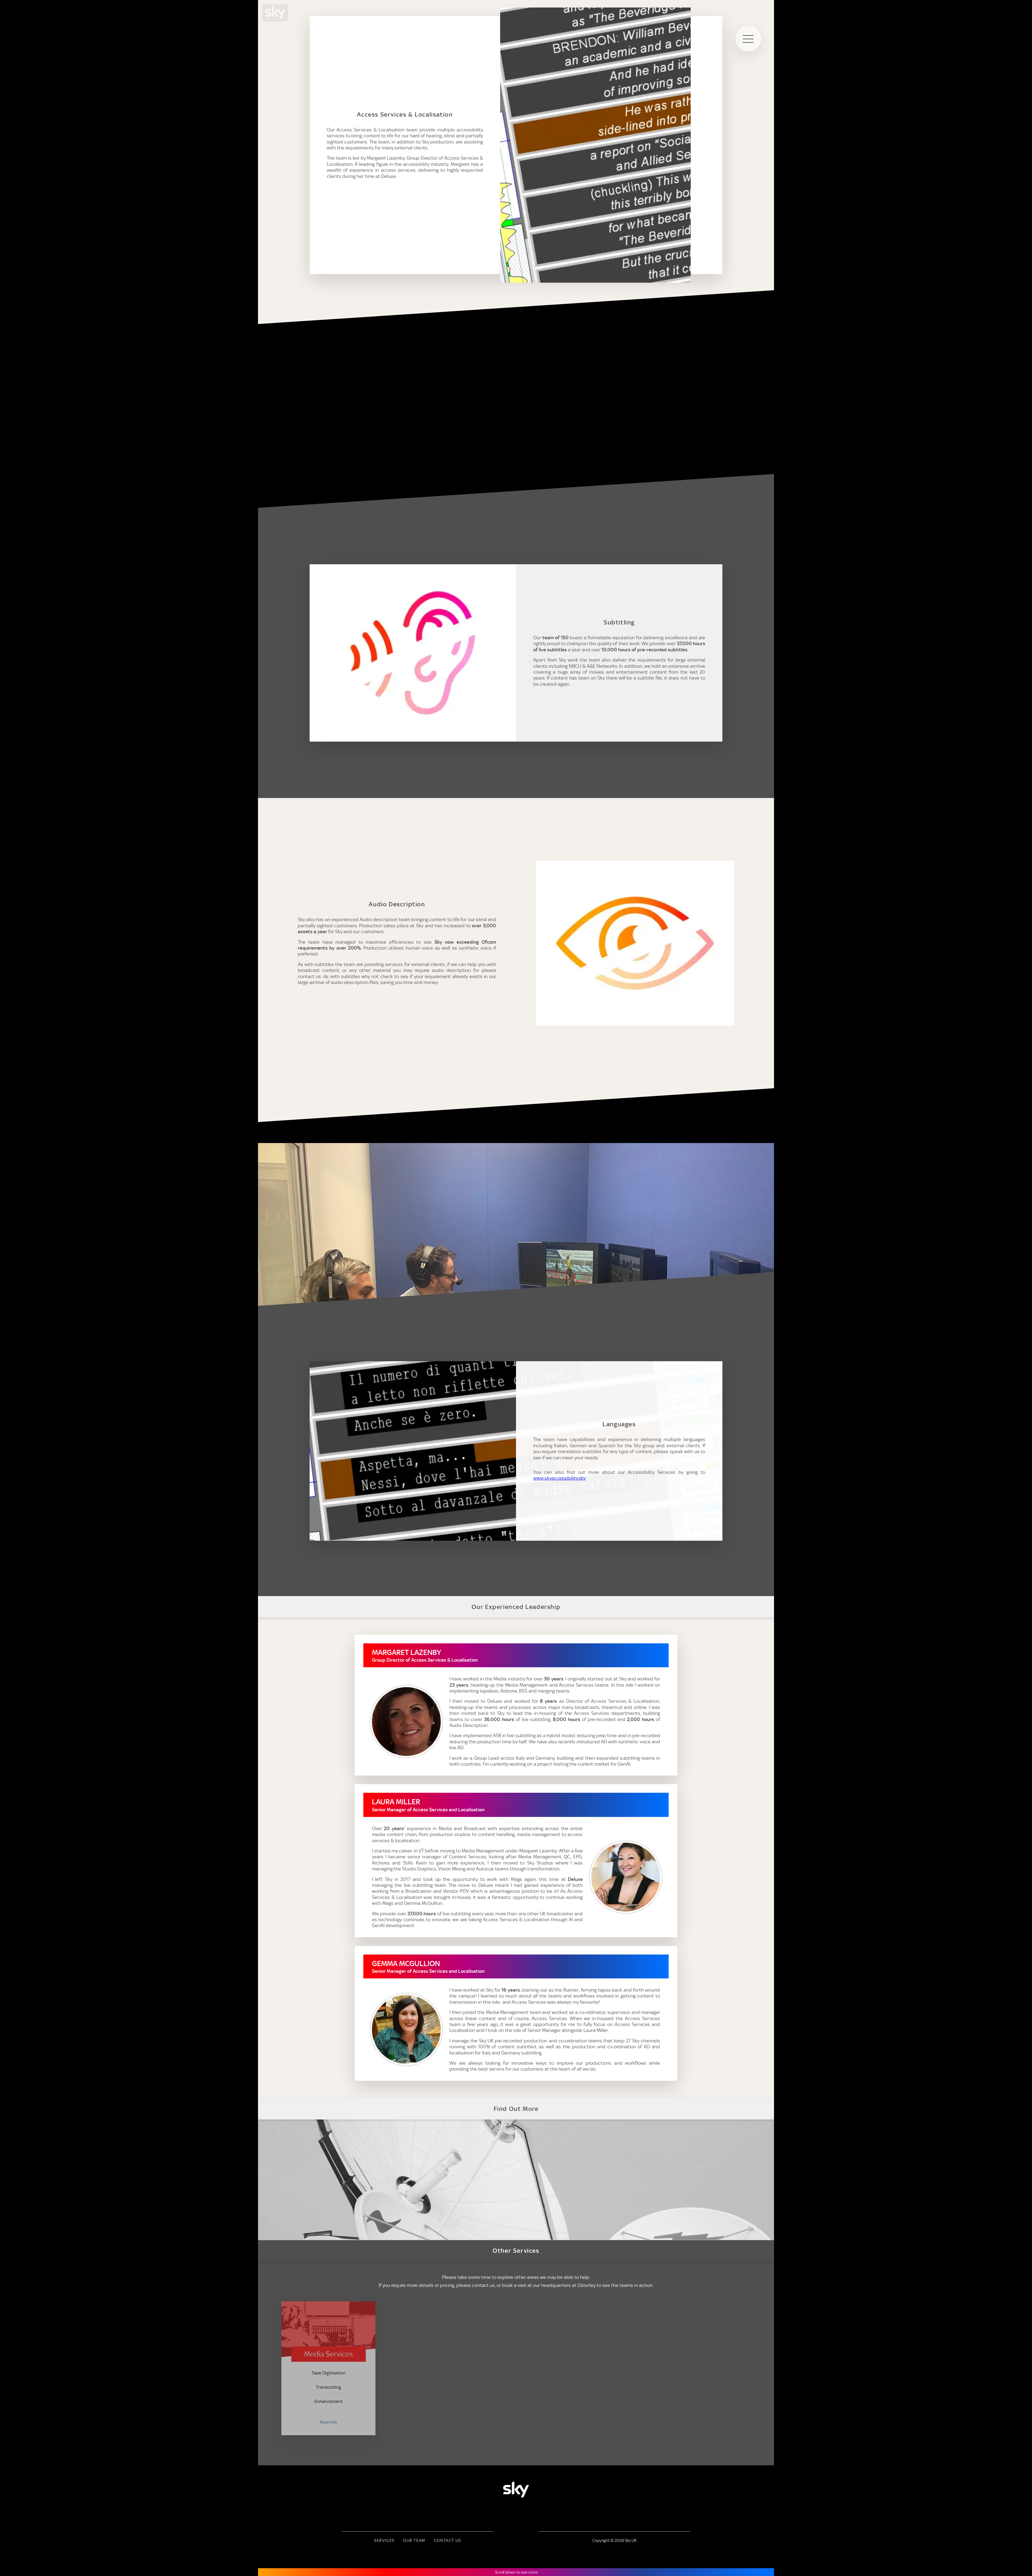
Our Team (414, 2541)
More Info (328, 2422)
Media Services (329, 2354)
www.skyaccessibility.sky (559, 1478)
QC (579, 2354)
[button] (748, 39)
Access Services (454, 2352)
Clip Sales (704, 2354)
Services (384, 2541)
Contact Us (448, 2541)
